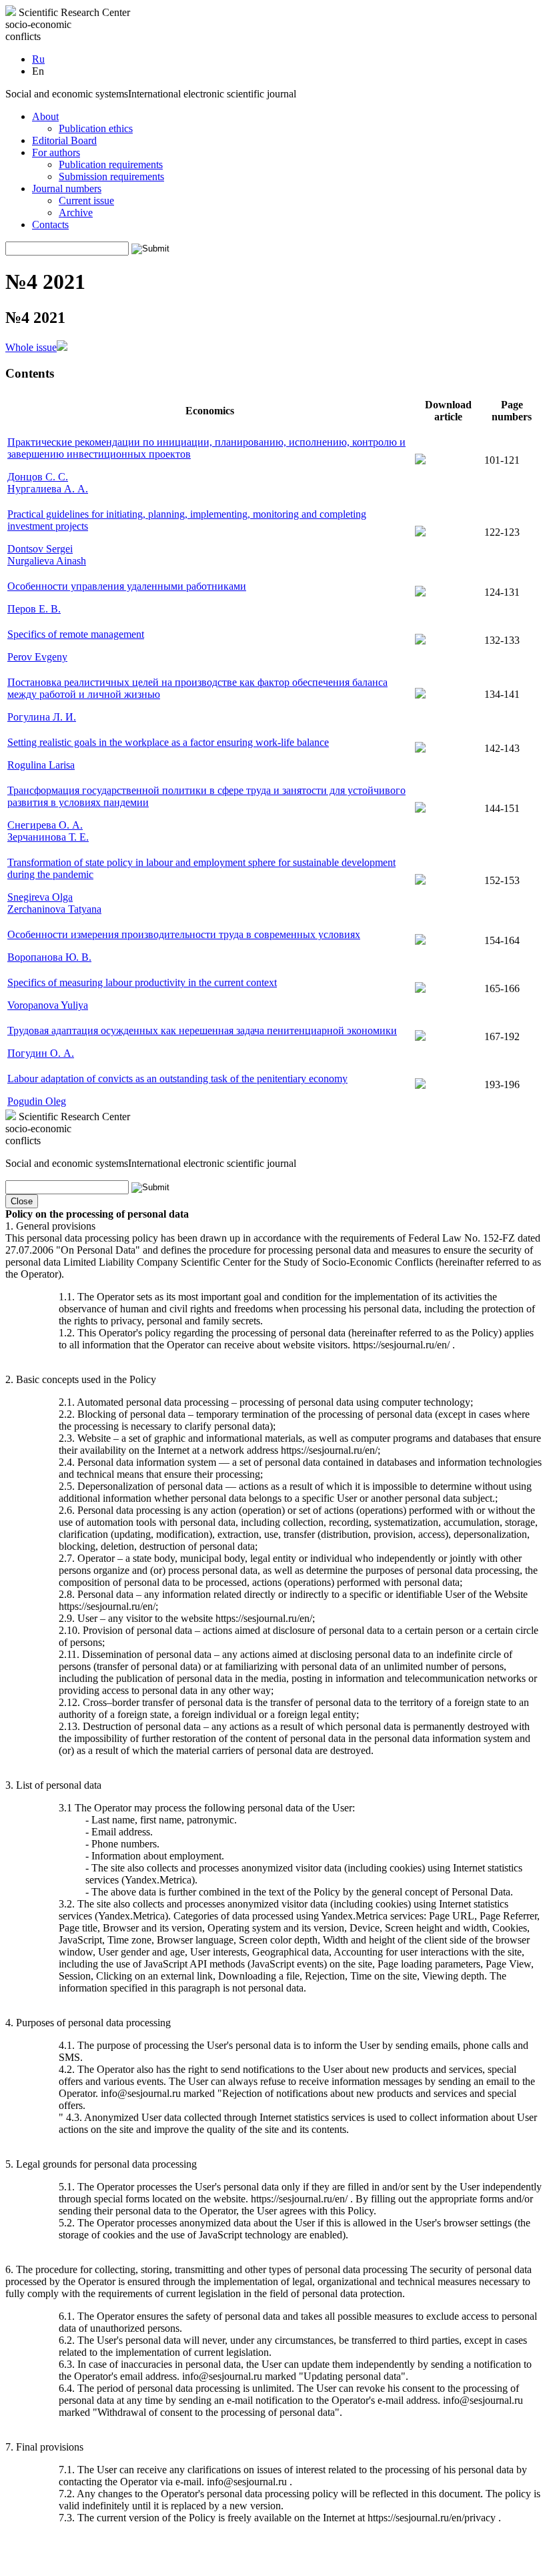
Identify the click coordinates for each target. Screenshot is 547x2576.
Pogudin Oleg (37, 1101)
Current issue (86, 200)
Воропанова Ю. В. (49, 957)
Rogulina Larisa (41, 765)
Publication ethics (96, 128)
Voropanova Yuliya (48, 1005)
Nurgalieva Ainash (47, 561)
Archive (76, 212)
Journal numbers (67, 188)
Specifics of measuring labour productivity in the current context (142, 982)
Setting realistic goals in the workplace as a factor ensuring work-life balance (168, 742)
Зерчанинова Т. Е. (48, 837)
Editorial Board (64, 140)
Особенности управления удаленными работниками (127, 586)
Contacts (50, 225)
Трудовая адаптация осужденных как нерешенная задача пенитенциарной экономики (202, 1030)
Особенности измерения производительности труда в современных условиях (184, 934)
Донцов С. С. (38, 477)
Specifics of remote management (76, 634)
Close (22, 1201)
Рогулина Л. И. (42, 717)
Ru (38, 59)
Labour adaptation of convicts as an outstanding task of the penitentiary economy (177, 1079)
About (45, 116)
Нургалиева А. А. (48, 489)
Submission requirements (111, 176)
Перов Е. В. (34, 609)
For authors (56, 152)
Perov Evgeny (37, 657)
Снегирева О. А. (45, 825)
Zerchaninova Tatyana (54, 909)
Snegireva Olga (40, 897)
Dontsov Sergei (40, 549)
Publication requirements (111, 164)
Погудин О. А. (41, 1053)
